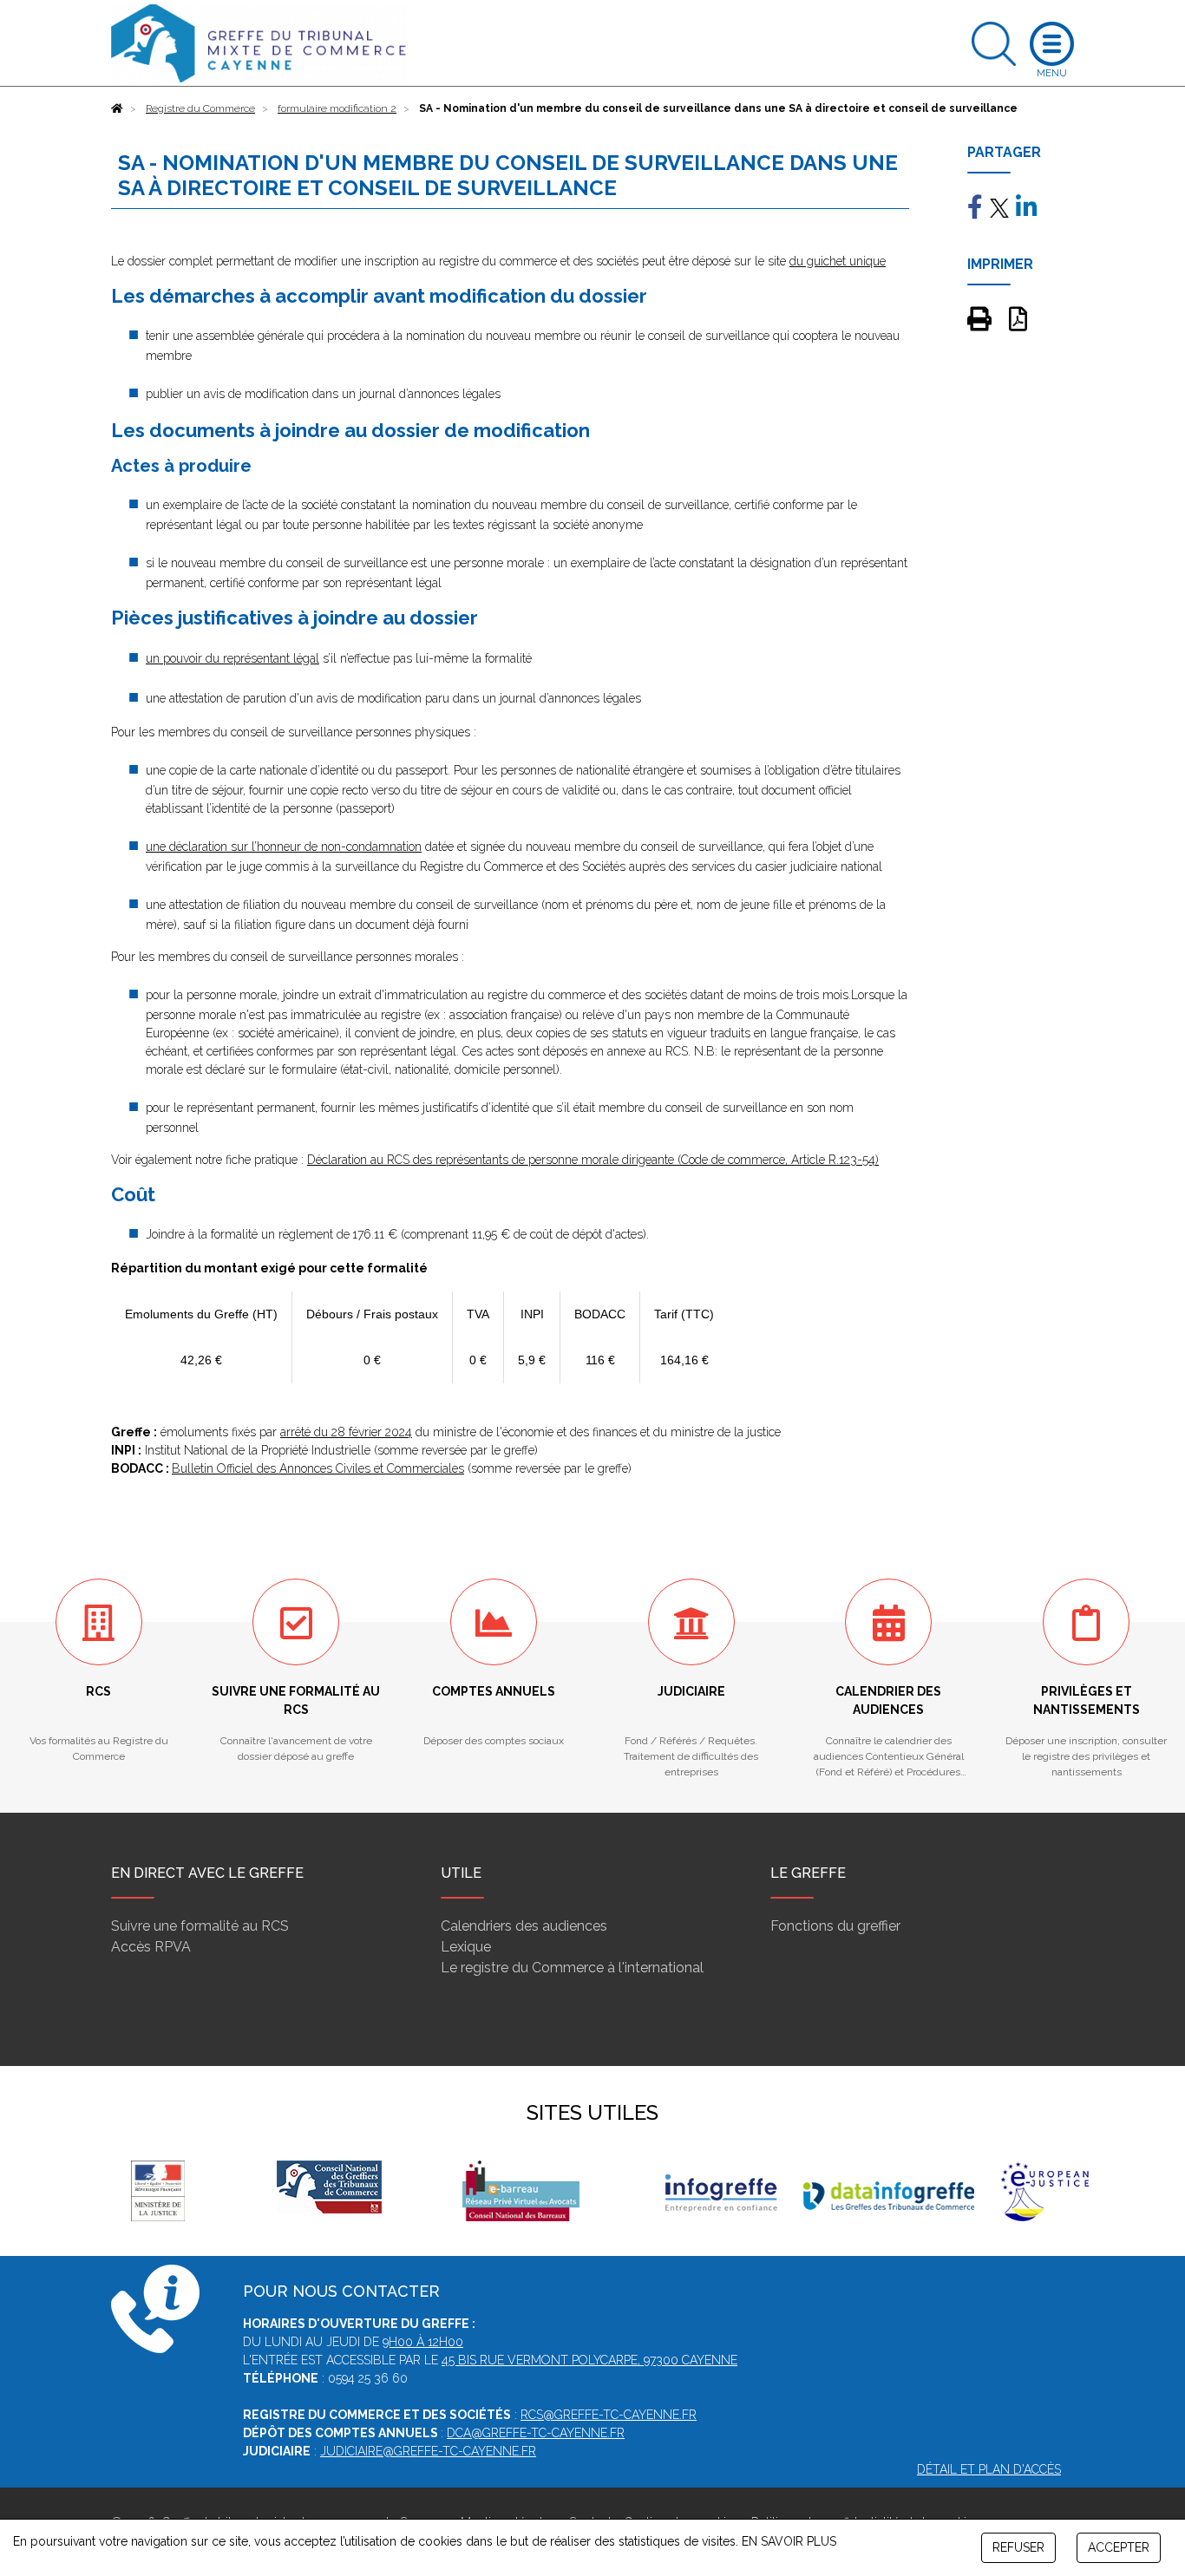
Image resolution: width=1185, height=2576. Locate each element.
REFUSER (1018, 2547)
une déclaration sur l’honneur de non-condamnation (284, 847)
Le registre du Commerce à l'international (572, 1968)
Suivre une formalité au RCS (200, 1926)
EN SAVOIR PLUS (789, 2541)
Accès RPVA (151, 1947)
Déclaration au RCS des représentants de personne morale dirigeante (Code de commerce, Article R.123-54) (593, 1160)
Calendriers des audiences (524, 1926)
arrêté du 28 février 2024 (346, 1432)
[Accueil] (117, 108)
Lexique (466, 1947)
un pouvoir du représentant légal (232, 658)
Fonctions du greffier (835, 1926)
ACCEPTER (1119, 2547)
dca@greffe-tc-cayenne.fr (536, 2433)
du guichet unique (838, 261)
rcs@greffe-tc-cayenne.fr (609, 2415)
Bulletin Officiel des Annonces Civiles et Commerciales (318, 1468)
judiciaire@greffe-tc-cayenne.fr (428, 2451)
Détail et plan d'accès (989, 2469)
